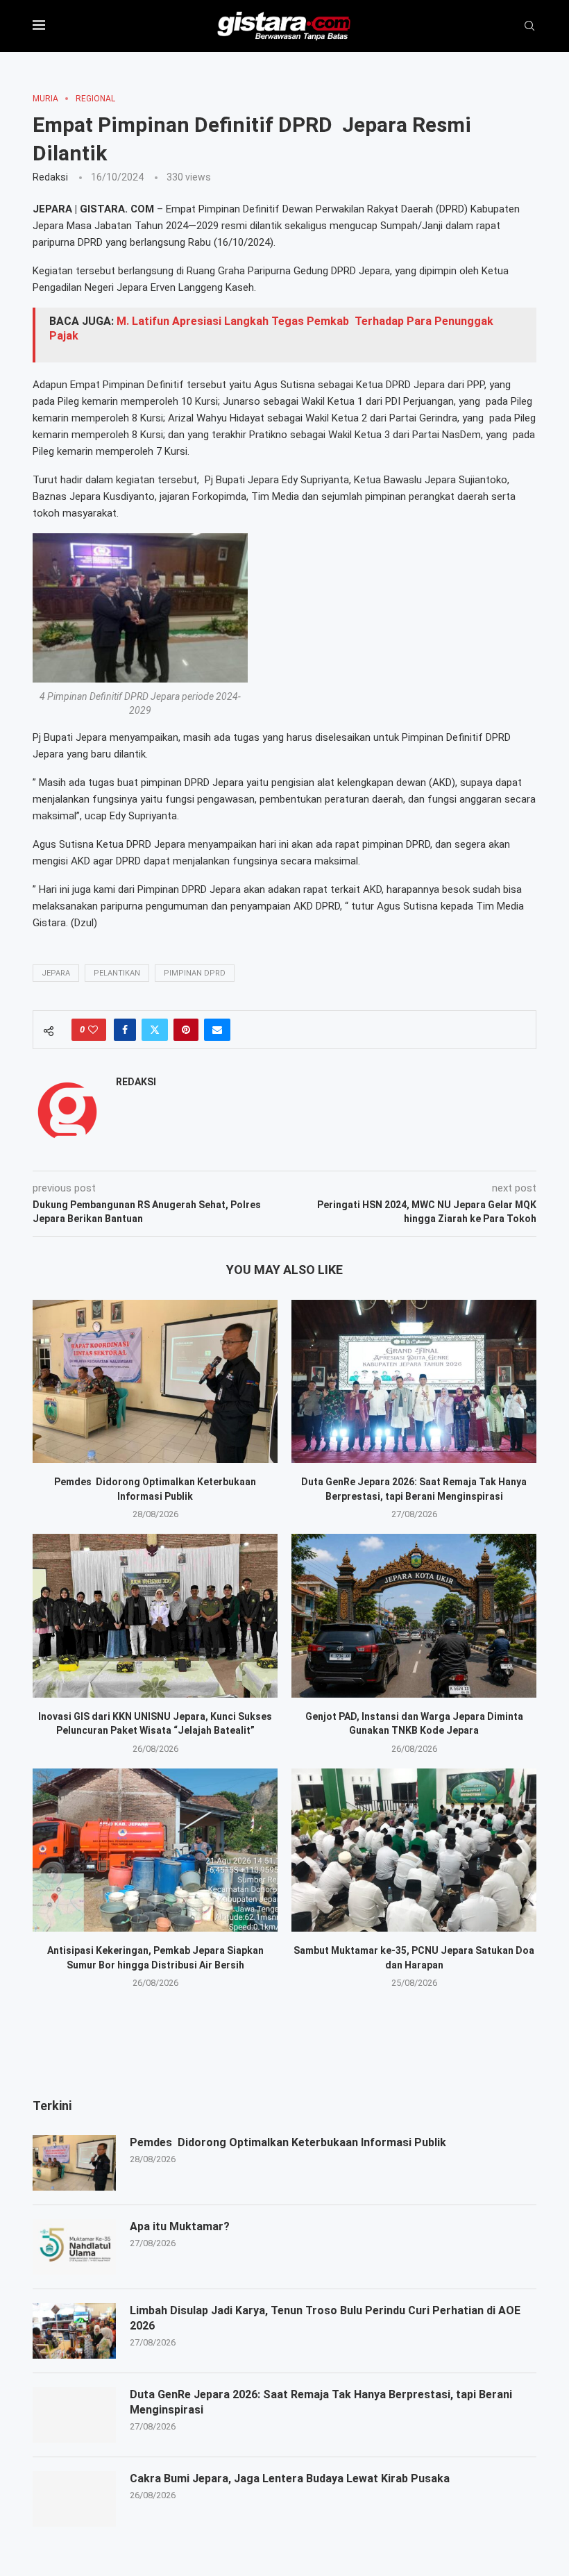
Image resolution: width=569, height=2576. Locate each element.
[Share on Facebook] (125, 1030)
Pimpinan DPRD (195, 973)
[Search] (529, 26)
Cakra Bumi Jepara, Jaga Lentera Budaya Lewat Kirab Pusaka (290, 2478)
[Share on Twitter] (155, 1030)
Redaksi (50, 177)
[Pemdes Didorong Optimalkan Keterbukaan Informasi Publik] (155, 1381)
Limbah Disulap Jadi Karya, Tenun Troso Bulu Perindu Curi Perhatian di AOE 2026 (325, 2318)
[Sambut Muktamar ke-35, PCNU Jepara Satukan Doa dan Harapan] (414, 1850)
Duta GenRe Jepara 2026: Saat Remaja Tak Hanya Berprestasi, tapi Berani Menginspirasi (321, 2402)
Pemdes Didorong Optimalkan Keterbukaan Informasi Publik (288, 2142)
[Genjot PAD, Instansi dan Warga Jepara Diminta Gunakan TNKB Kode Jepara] (414, 1615)
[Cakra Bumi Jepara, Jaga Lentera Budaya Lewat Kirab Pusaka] (74, 2499)
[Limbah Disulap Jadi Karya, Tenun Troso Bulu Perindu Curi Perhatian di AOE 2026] (74, 2331)
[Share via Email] (217, 1030)
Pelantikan (117, 973)
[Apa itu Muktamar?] (74, 2247)
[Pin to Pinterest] (186, 1030)
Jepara (56, 973)
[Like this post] (93, 1030)
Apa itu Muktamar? (180, 2226)
